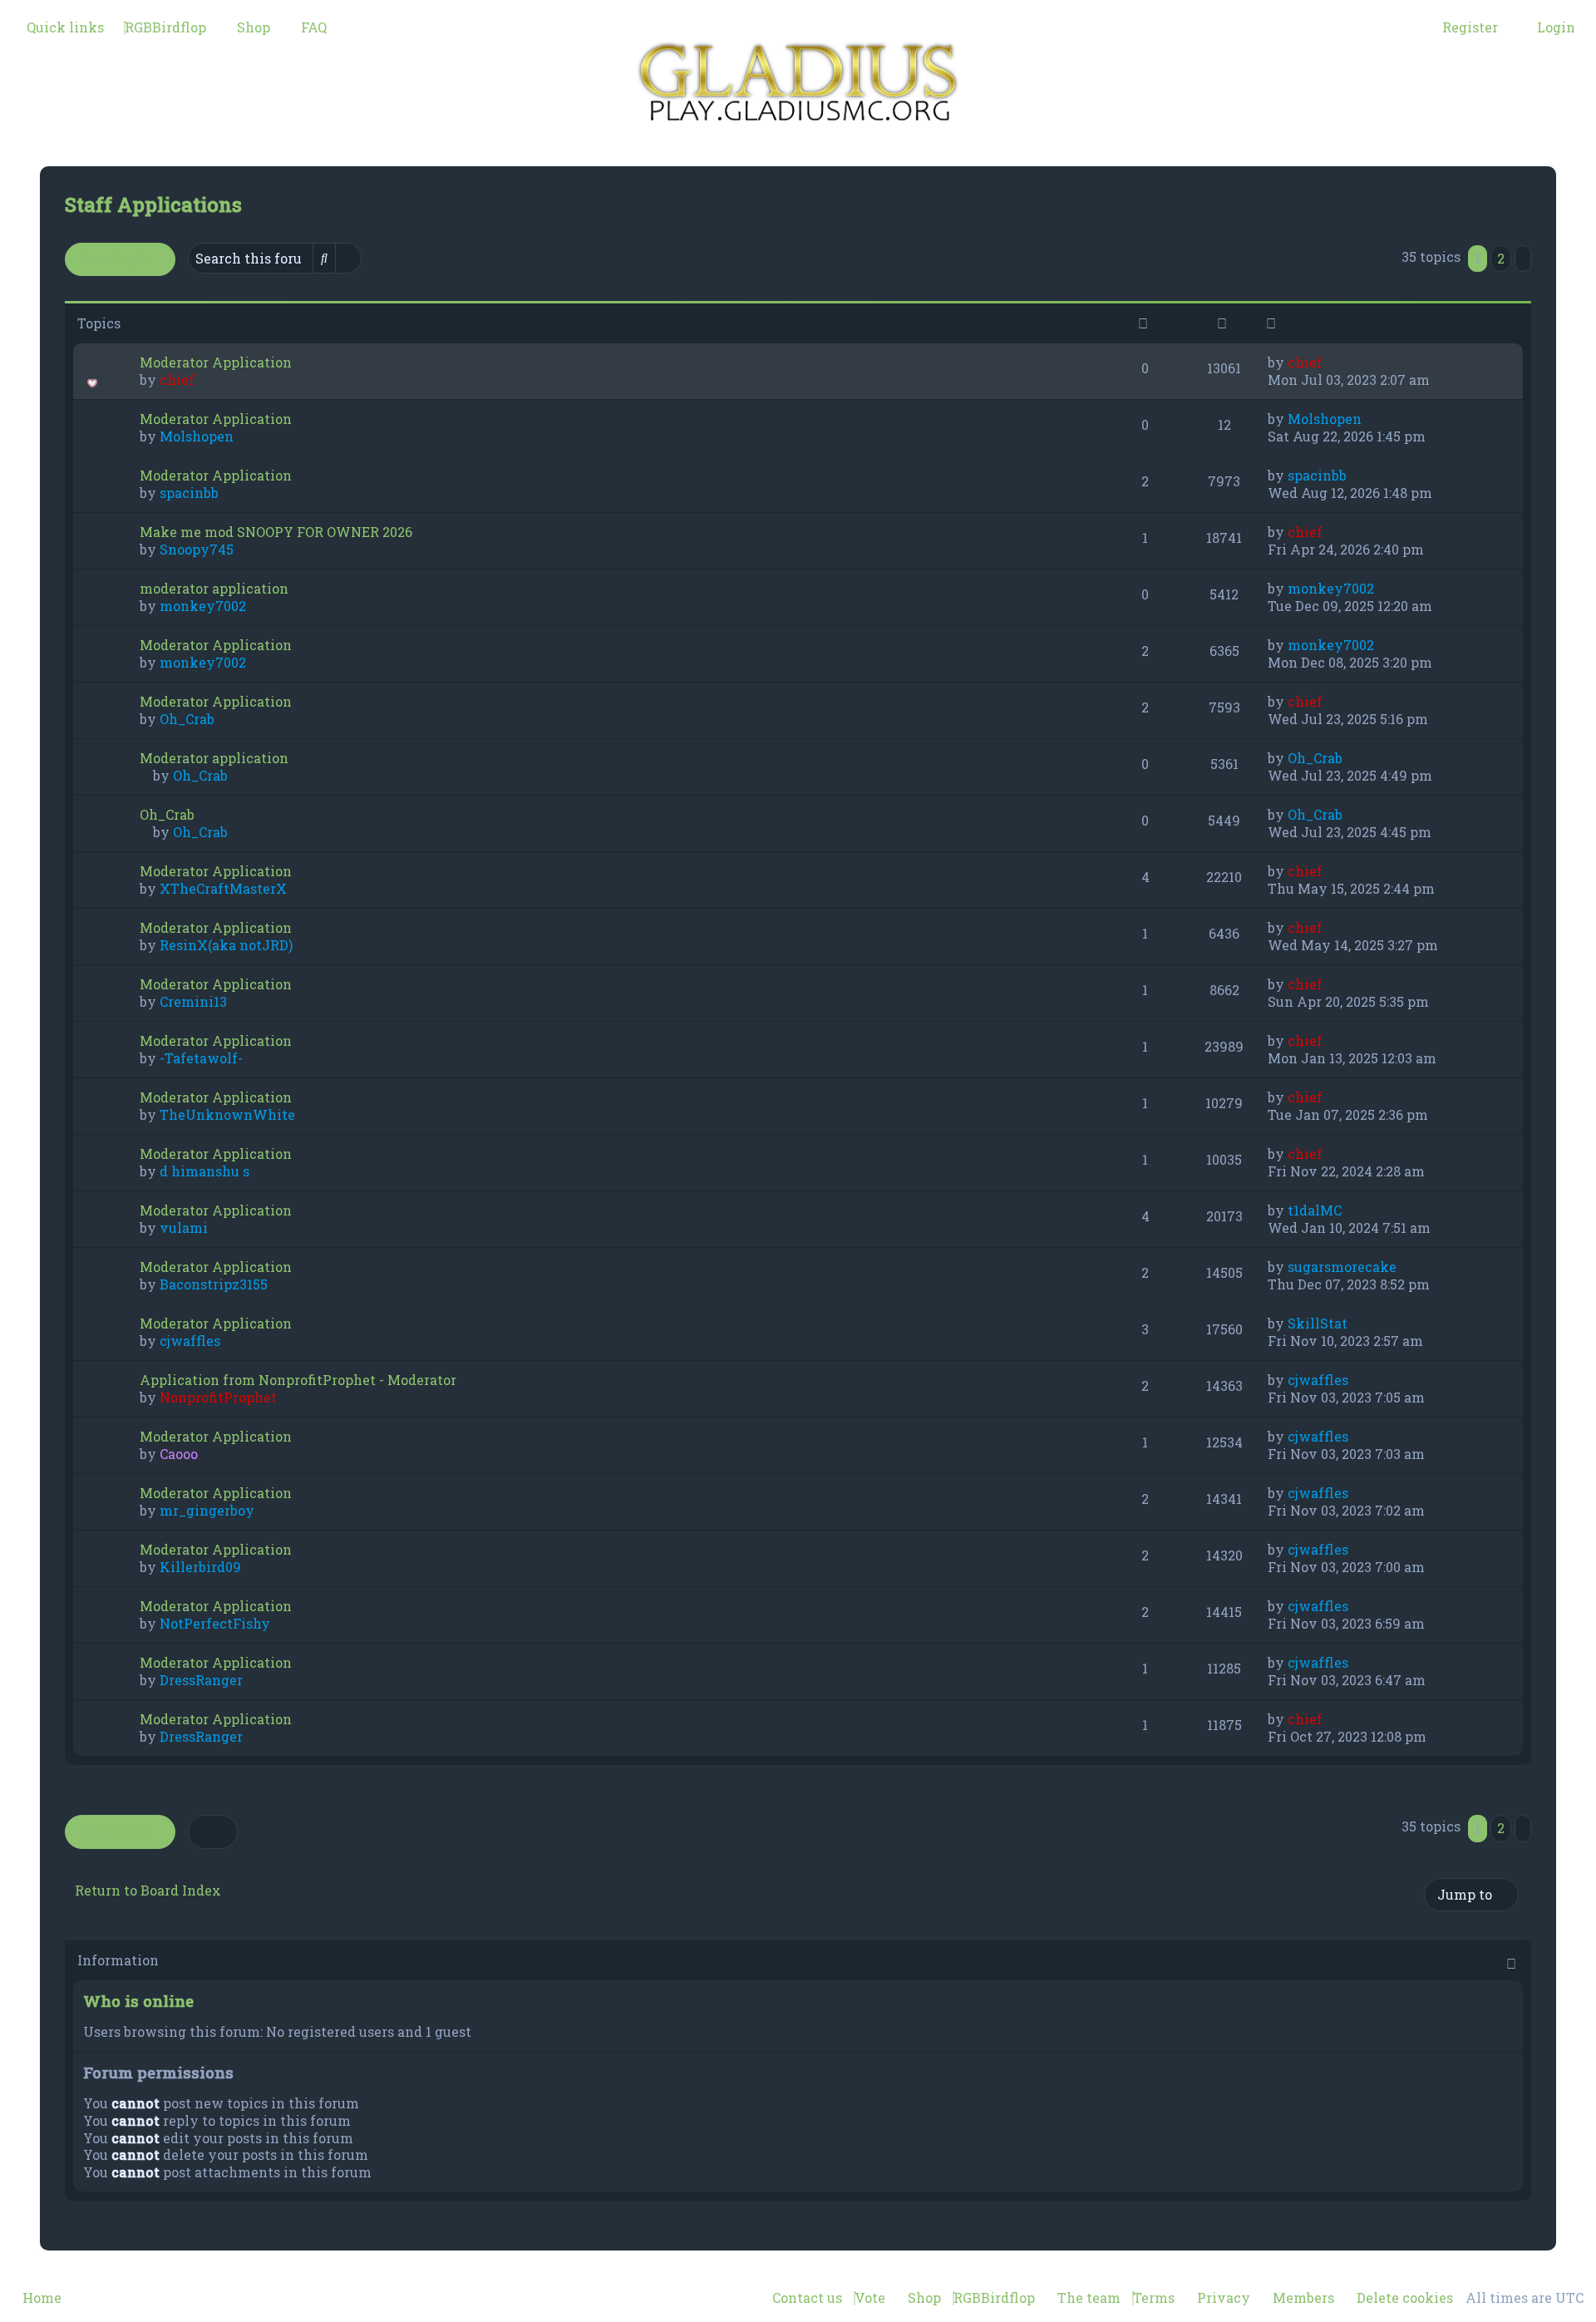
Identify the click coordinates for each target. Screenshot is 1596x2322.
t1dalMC (1315, 1210)
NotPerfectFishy (215, 1623)
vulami (184, 1228)
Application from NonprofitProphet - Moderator (298, 1380)
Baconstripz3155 (214, 1284)
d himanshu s (204, 1171)
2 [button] (1501, 258)
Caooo (179, 1454)
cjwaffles (190, 1341)
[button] (1523, 259)
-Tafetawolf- (201, 1058)
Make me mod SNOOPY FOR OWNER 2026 (276, 532)
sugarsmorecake (1342, 1267)
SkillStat (1318, 1323)
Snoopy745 (197, 549)
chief (177, 380)
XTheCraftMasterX (223, 888)
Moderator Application (216, 362)
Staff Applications (153, 205)
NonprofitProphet (218, 1397)
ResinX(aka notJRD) (226, 945)
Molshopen (197, 436)
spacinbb (189, 493)
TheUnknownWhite (227, 1114)
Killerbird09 (200, 1567)
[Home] (798, 83)
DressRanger (201, 1680)
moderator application (214, 588)
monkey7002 (203, 606)
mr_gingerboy (207, 1510)
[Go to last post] (1331, 362)
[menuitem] (165, 27)
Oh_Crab (187, 719)
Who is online (138, 2001)
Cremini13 (193, 1001)
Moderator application (214, 758)
